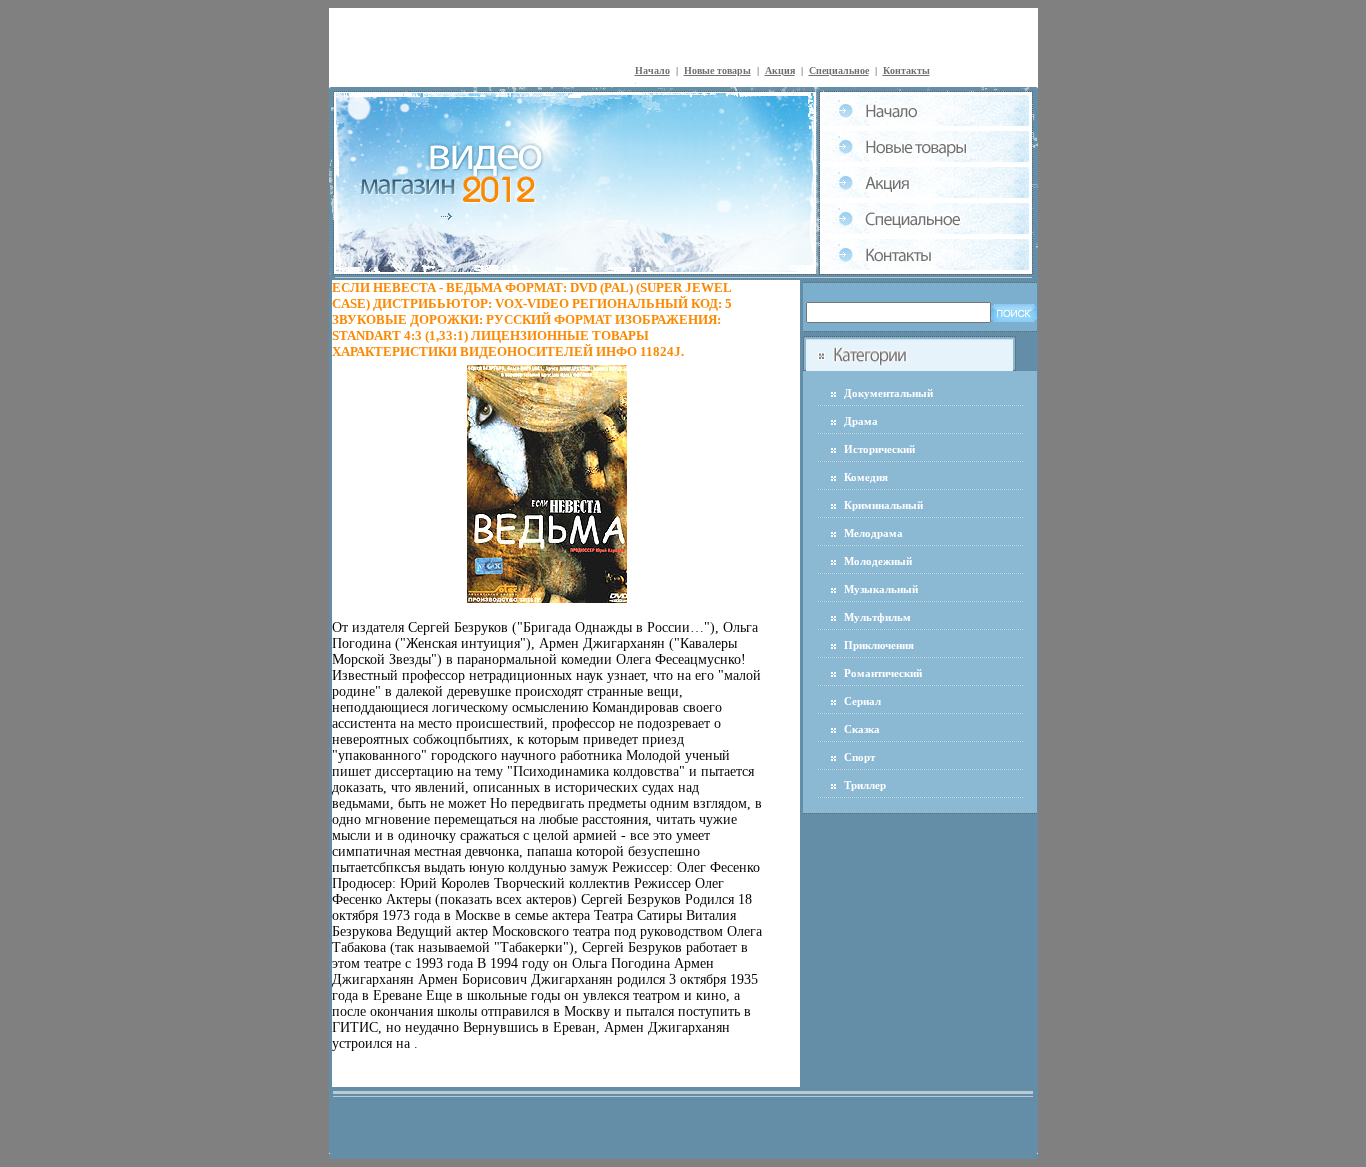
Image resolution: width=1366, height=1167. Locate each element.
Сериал (862, 701)
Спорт (859, 757)
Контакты (906, 70)
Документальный (888, 393)
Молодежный (878, 561)
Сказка (862, 729)
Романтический (883, 673)
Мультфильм (877, 617)
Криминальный (883, 505)
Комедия (866, 477)
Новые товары (717, 70)
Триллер (865, 785)
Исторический (879, 449)
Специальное (839, 70)
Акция (780, 70)
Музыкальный (881, 589)
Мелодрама (873, 533)
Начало (652, 70)
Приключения (879, 645)
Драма (861, 421)
